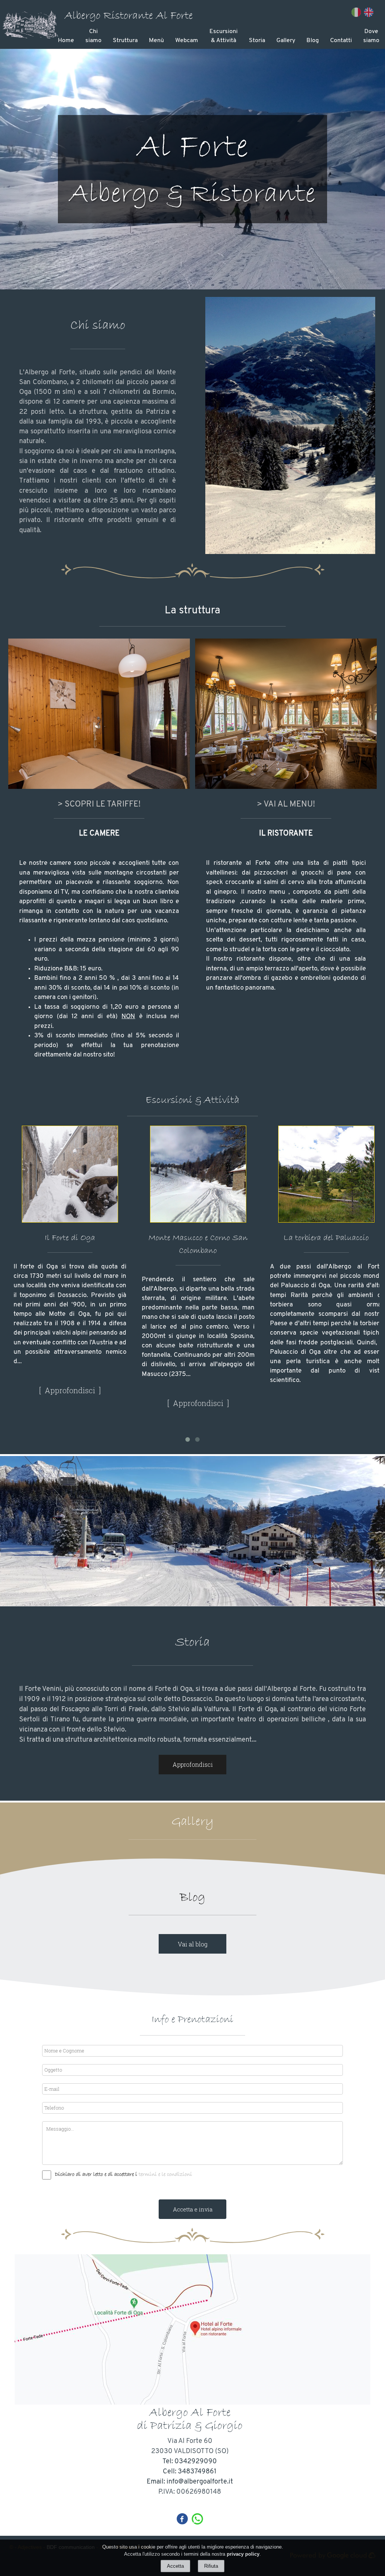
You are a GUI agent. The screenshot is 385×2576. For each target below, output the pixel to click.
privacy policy (243, 2554)
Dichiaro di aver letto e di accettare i (96, 2174)
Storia (257, 41)
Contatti (341, 41)
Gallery (286, 41)
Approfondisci (70, 1403)
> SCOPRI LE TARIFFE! (99, 804)
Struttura (125, 41)
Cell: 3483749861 (190, 2472)
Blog (313, 41)
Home (66, 41)
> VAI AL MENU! (286, 804)
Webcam (187, 41)
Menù (156, 41)
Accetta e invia (193, 2209)
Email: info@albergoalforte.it (190, 2482)
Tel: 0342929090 (190, 2462)
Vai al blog (193, 1944)
